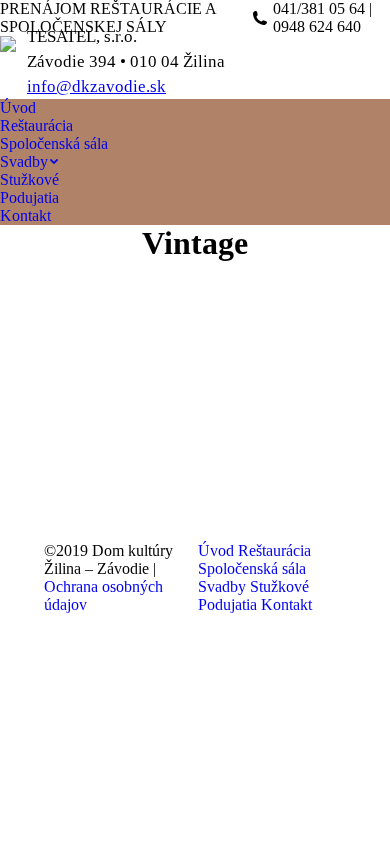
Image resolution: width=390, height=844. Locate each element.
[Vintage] (195, 397)
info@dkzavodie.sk (96, 86)
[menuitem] (18, 108)
